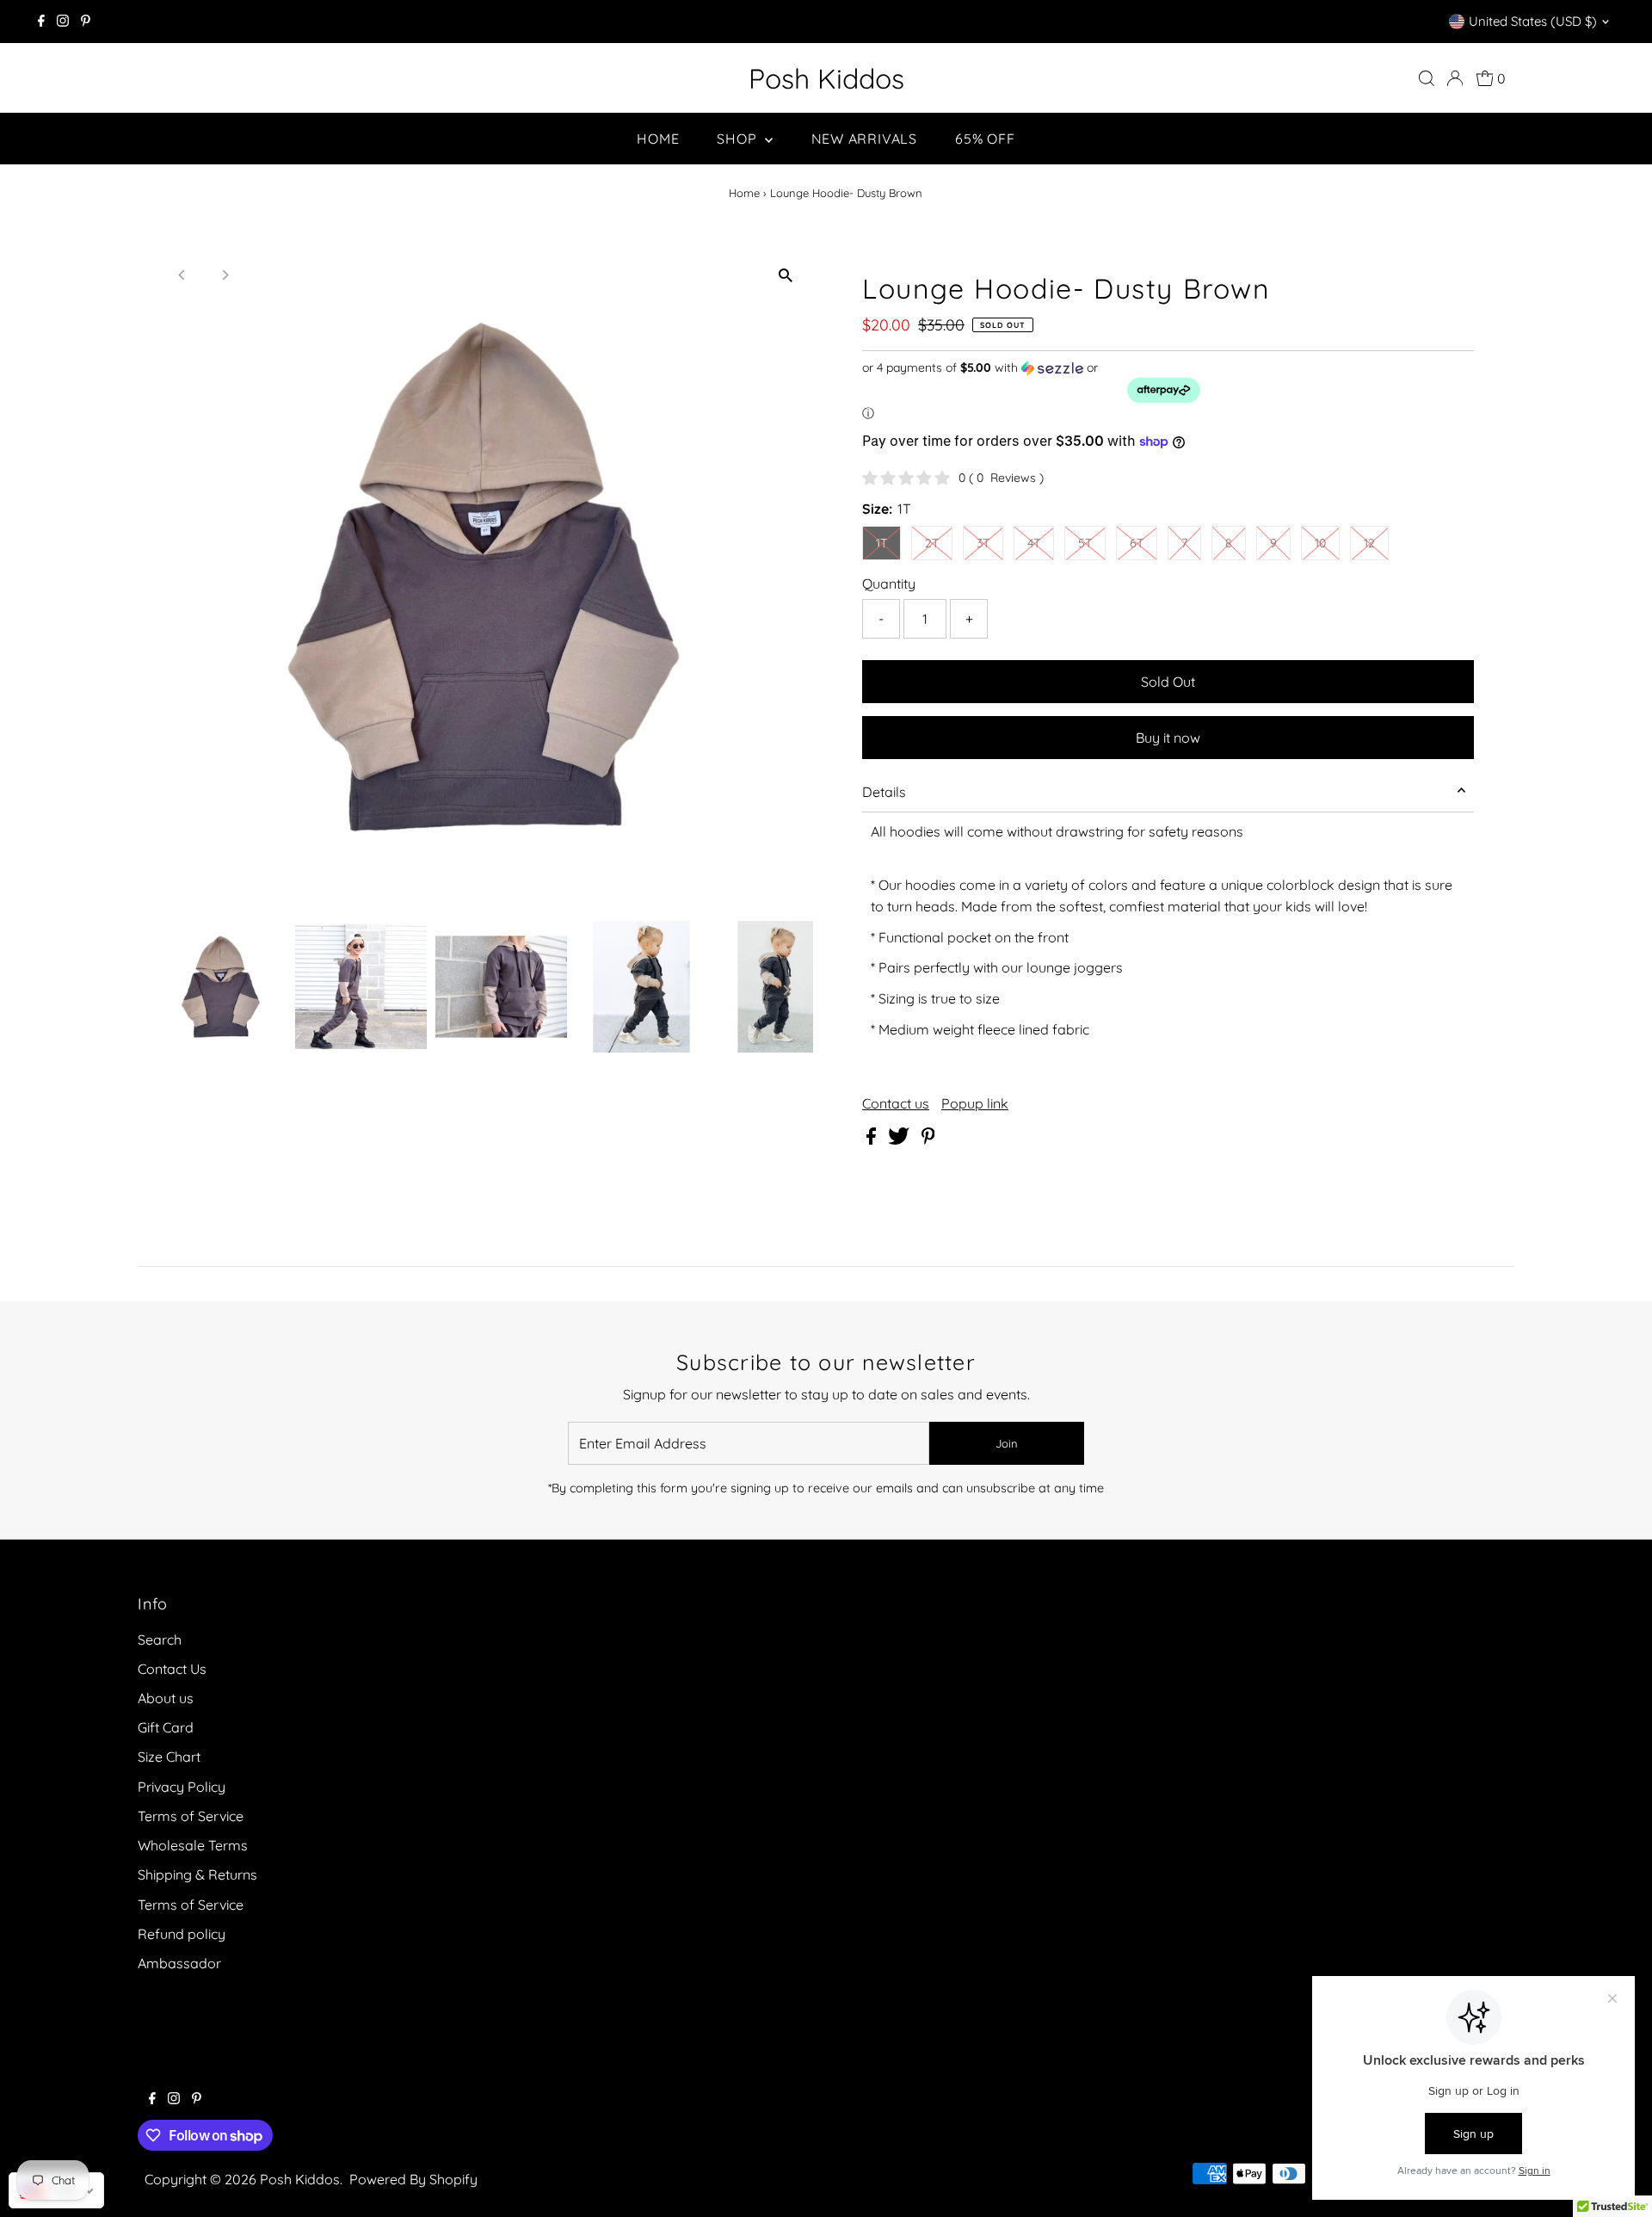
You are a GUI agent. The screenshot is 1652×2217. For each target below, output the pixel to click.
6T (1137, 543)
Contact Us (172, 1669)
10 (1320, 543)
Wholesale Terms (193, 1845)
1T (881, 543)
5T (1085, 543)
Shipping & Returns (197, 1874)
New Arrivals (865, 139)
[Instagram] (63, 22)
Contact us (896, 1103)
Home (658, 139)
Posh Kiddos (826, 78)
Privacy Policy (182, 1787)
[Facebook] (41, 22)
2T (932, 543)
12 (1369, 543)
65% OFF (985, 139)
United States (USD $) (1533, 21)
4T (1034, 543)
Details (884, 792)
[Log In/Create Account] (1455, 78)
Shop (739, 139)
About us (166, 1698)
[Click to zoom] (785, 276)
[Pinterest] (86, 22)
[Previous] (183, 275)
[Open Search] (1427, 78)
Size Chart (169, 1757)
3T (983, 543)
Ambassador (179, 1963)
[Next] (225, 275)
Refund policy (182, 1934)
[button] (1168, 391)
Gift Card (166, 1727)
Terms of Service (191, 1816)
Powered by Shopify (413, 2179)
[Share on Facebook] (873, 1139)
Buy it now (1168, 738)
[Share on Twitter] (900, 1139)
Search (160, 1640)
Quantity (889, 584)
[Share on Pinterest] (928, 1139)
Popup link (975, 1103)
